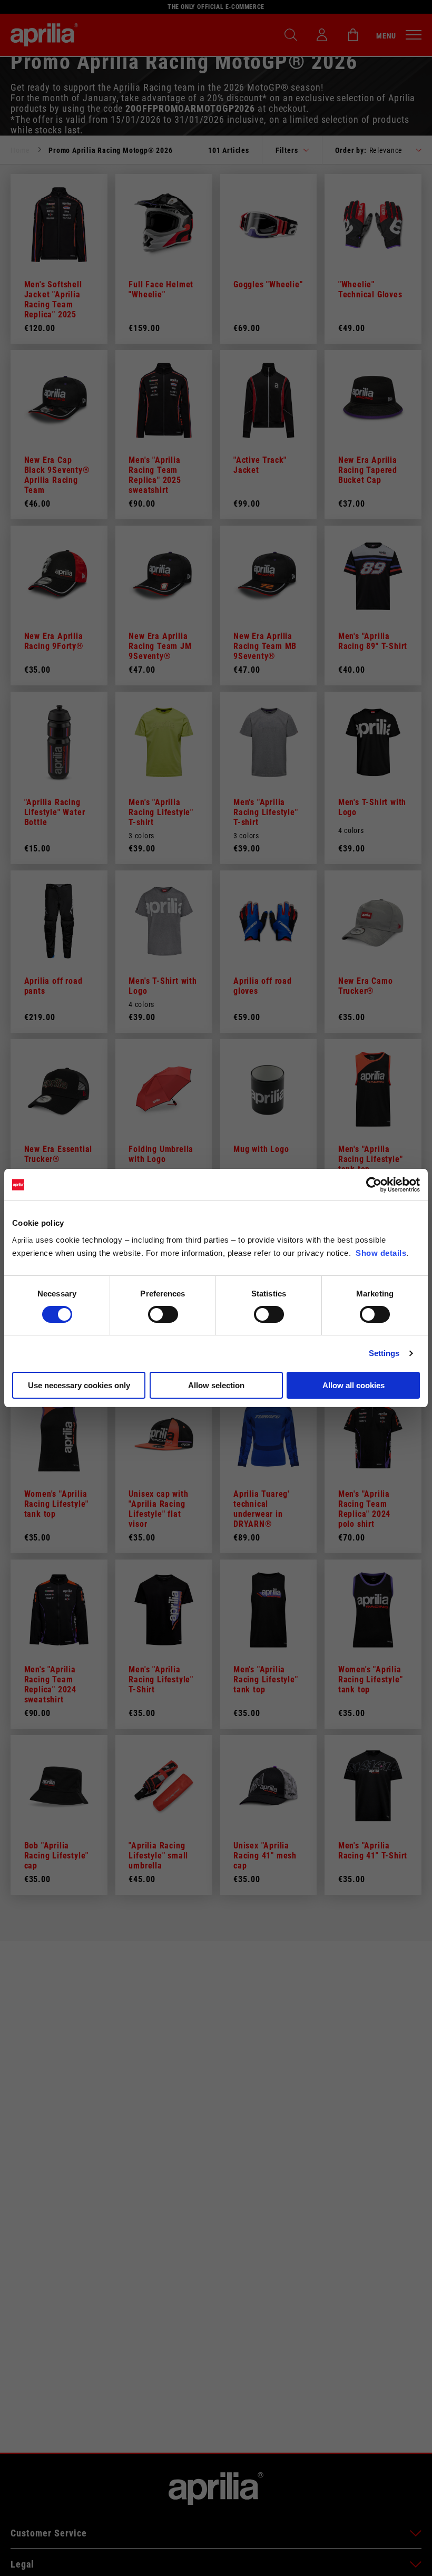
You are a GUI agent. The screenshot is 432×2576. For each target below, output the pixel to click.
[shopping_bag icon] (353, 35)
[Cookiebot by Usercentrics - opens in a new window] (374, 1185)
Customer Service (49, 2533)
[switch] (163, 1314)
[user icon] (322, 35)
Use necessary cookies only (79, 1385)
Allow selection (216, 1385)
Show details (381, 1253)
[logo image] (44, 35)
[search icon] (291, 35)
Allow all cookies (354, 1385)
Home (20, 150)
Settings (384, 1353)
